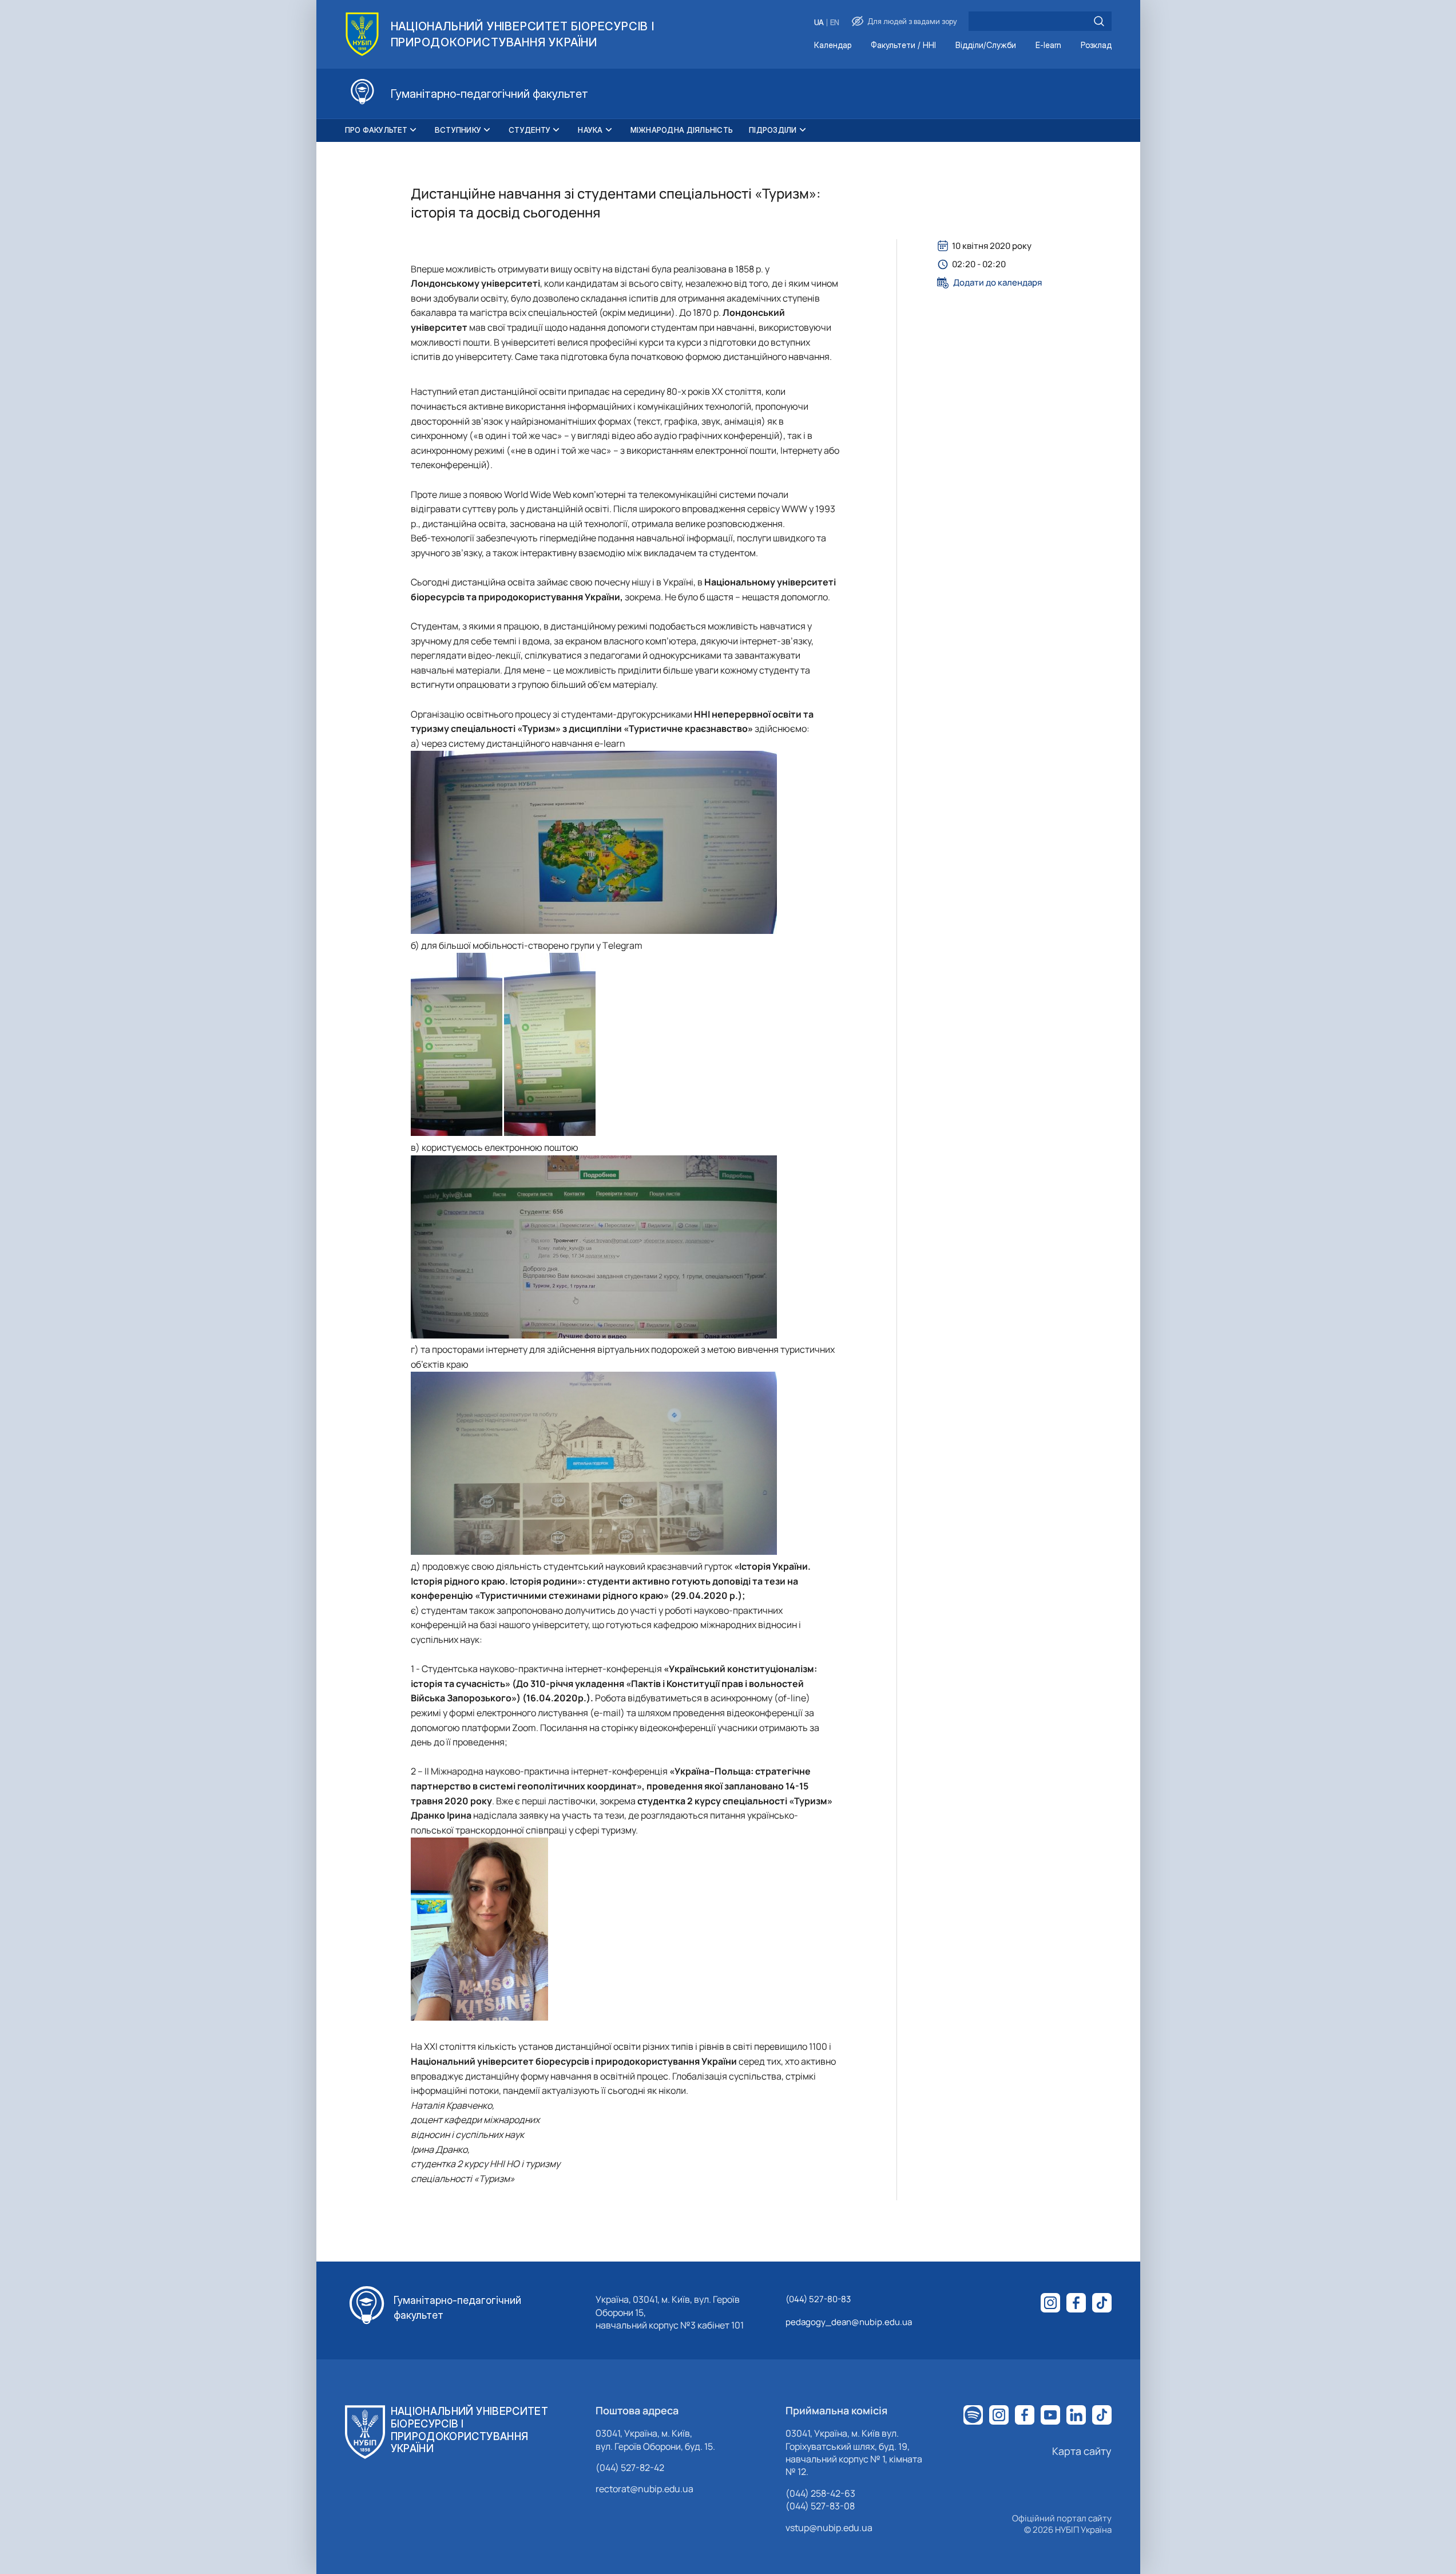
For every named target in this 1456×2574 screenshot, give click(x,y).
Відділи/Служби (986, 45)
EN (835, 23)
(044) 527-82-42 (630, 2468)
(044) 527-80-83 (818, 2299)
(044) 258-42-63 (820, 2493)
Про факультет (376, 130)
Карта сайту (1082, 2451)
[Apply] (1099, 21)
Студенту (529, 130)
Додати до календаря (997, 283)
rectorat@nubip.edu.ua (644, 2489)
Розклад (1096, 45)
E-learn (1048, 45)
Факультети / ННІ (903, 45)
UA (819, 23)
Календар (833, 45)
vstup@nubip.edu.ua (829, 2528)
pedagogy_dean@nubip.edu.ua (849, 2322)
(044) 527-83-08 (820, 2506)
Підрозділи (773, 130)
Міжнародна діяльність (682, 130)
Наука (590, 130)
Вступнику (458, 130)
